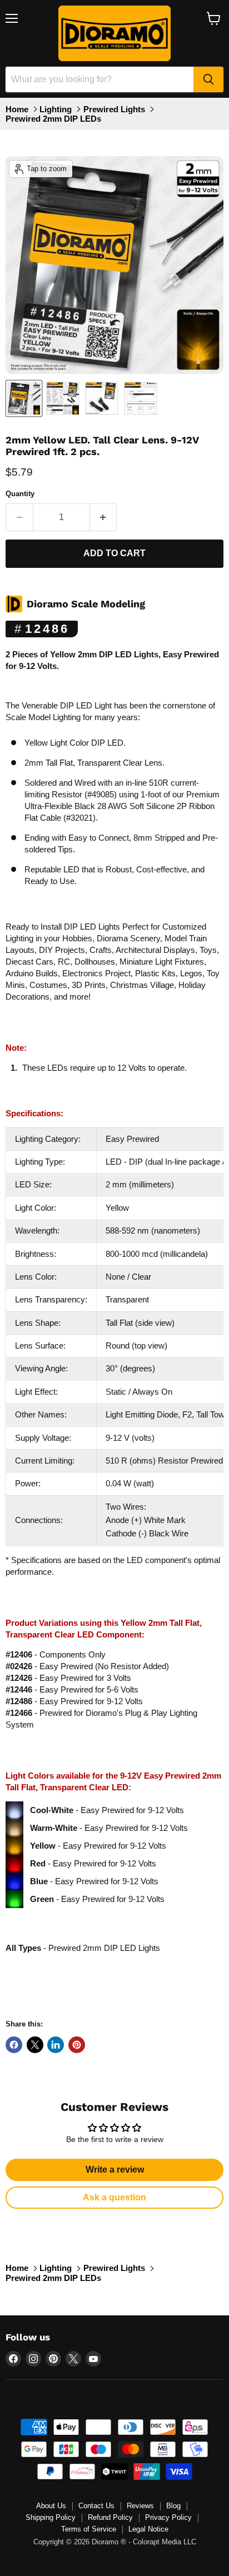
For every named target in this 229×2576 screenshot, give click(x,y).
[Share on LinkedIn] (56, 2045)
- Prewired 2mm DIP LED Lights (83, 1948)
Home (17, 109)
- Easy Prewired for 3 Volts (68, 1678)
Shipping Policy (51, 2517)
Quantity (20, 494)
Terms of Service (89, 2529)
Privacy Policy (168, 2517)
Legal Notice (148, 2529)
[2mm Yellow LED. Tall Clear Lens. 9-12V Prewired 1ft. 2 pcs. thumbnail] (24, 398)
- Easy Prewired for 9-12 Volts (74, 1701)
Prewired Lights (114, 109)
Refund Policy (110, 2517)
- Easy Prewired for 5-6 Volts (72, 1689)
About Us (51, 2506)
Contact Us (96, 2506)
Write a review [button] (115, 2170)
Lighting (56, 109)
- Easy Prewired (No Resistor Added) (87, 1666)
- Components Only (56, 1654)
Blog (173, 2506)
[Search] (208, 79)
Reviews (140, 2506)
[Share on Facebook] (14, 2045)
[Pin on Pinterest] (77, 2045)
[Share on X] (35, 2045)
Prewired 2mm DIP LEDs (53, 119)
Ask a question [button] (114, 2197)
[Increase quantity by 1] (104, 517)
